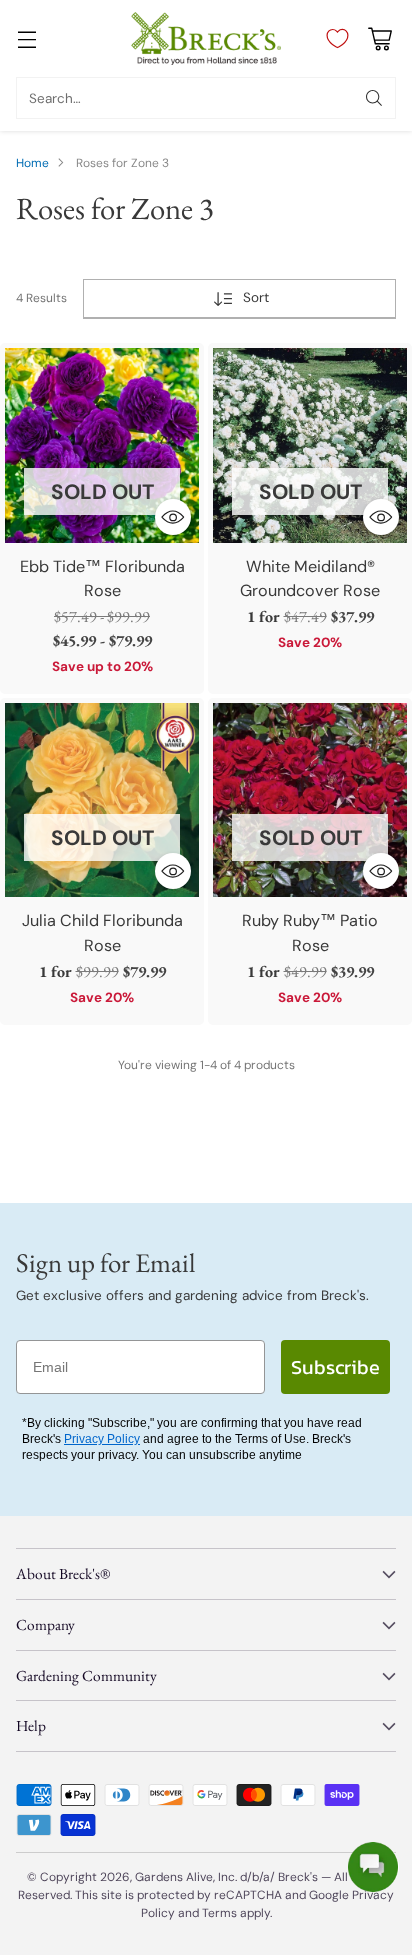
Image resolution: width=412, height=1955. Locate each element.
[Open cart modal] (379, 38)
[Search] (374, 98)
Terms (221, 1913)
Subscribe (335, 1367)
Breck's (298, 1877)
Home (32, 163)
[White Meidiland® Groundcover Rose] (310, 445)
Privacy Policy (102, 1439)
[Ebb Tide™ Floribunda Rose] (102, 445)
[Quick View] (173, 517)
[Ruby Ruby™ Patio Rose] (310, 800)
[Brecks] (206, 38)
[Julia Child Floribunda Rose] (102, 800)
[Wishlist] (332, 39)
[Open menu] (26, 38)
